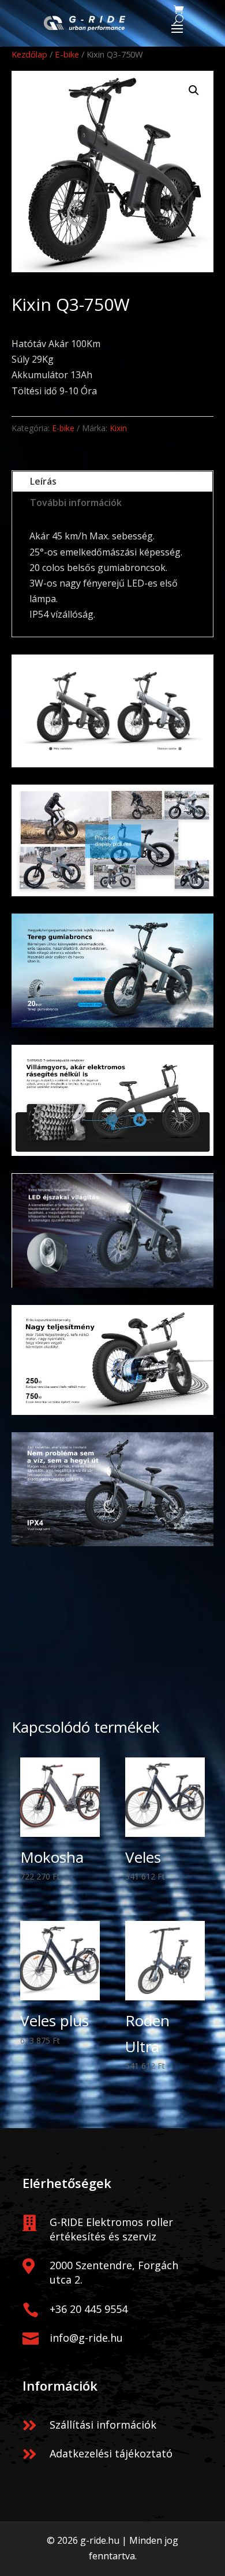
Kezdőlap (29, 54)
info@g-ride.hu (86, 2338)
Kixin (118, 428)
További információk (76, 503)
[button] (194, 90)
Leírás (43, 481)
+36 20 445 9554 (89, 2309)
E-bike (67, 54)
